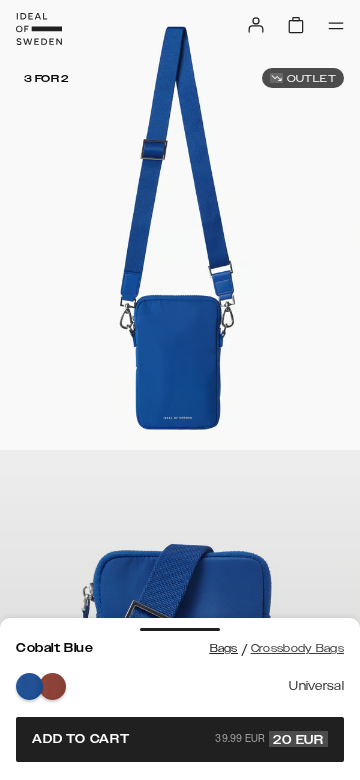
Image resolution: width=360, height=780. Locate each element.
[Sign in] (256, 25)
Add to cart (178, 739)
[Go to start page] (39, 29)
